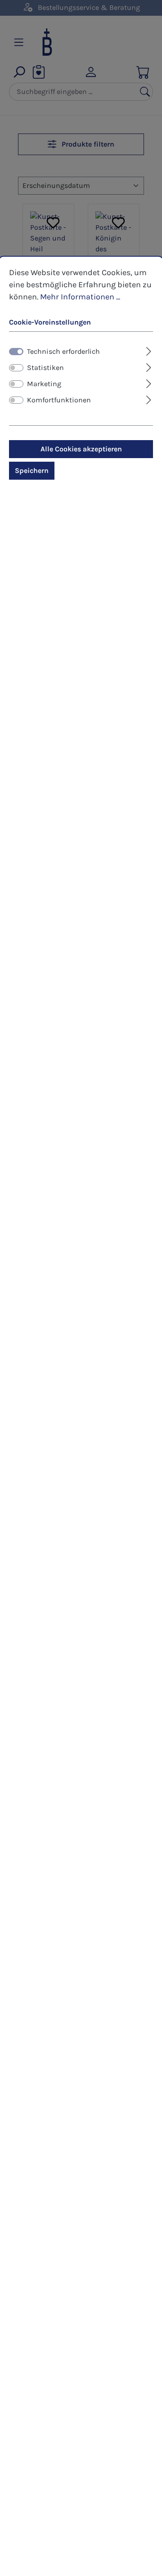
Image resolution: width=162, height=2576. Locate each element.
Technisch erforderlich (63, 351)
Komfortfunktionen (59, 400)
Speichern (32, 470)
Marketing (44, 384)
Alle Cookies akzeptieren (81, 449)
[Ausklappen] (149, 350)
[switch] (16, 368)
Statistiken (45, 368)
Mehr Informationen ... (80, 297)
